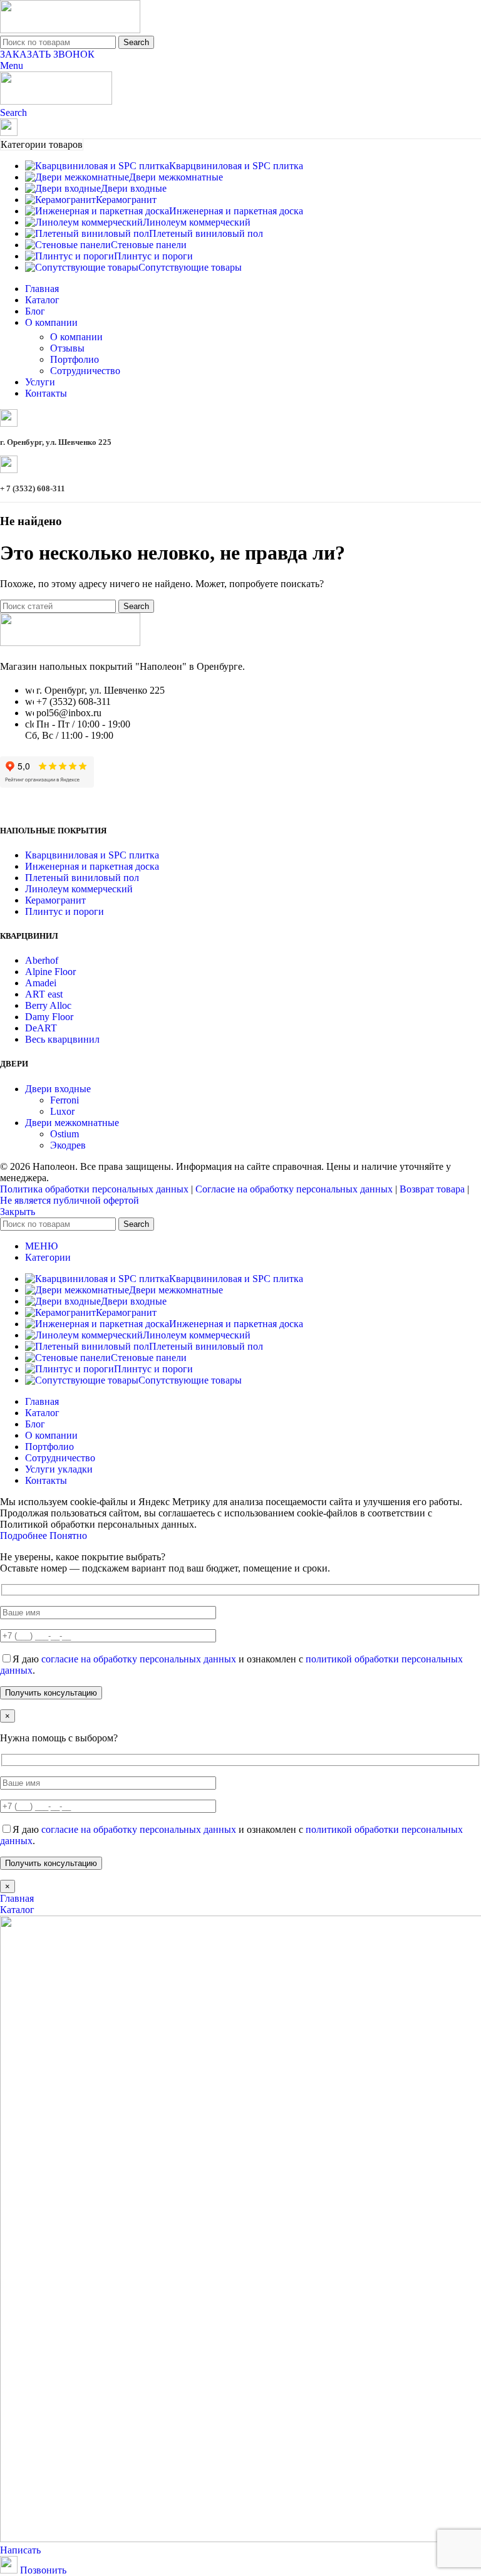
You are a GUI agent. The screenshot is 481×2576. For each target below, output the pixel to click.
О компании (76, 337)
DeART (41, 1028)
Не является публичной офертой (70, 1200)
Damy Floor (49, 1017)
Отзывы (67, 348)
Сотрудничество (85, 371)
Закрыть (18, 1212)
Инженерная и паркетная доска (92, 866)
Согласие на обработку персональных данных (294, 1189)
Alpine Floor (50, 972)
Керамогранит (55, 900)
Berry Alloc (48, 1005)
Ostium (65, 1134)
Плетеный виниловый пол (82, 878)
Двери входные (58, 1089)
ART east (44, 994)
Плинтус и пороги (65, 911)
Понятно (68, 1536)
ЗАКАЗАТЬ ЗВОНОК (47, 54)
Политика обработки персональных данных (94, 1189)
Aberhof (42, 960)
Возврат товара (432, 1189)
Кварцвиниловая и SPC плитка (92, 855)
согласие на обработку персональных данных (139, 1659)
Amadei (41, 983)
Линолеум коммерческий (79, 889)
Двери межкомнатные (72, 1123)
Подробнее (25, 1536)
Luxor (62, 1111)
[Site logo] (70, 30)
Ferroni (65, 1100)
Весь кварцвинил (62, 1039)
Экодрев (68, 1145)
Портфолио (75, 359)
